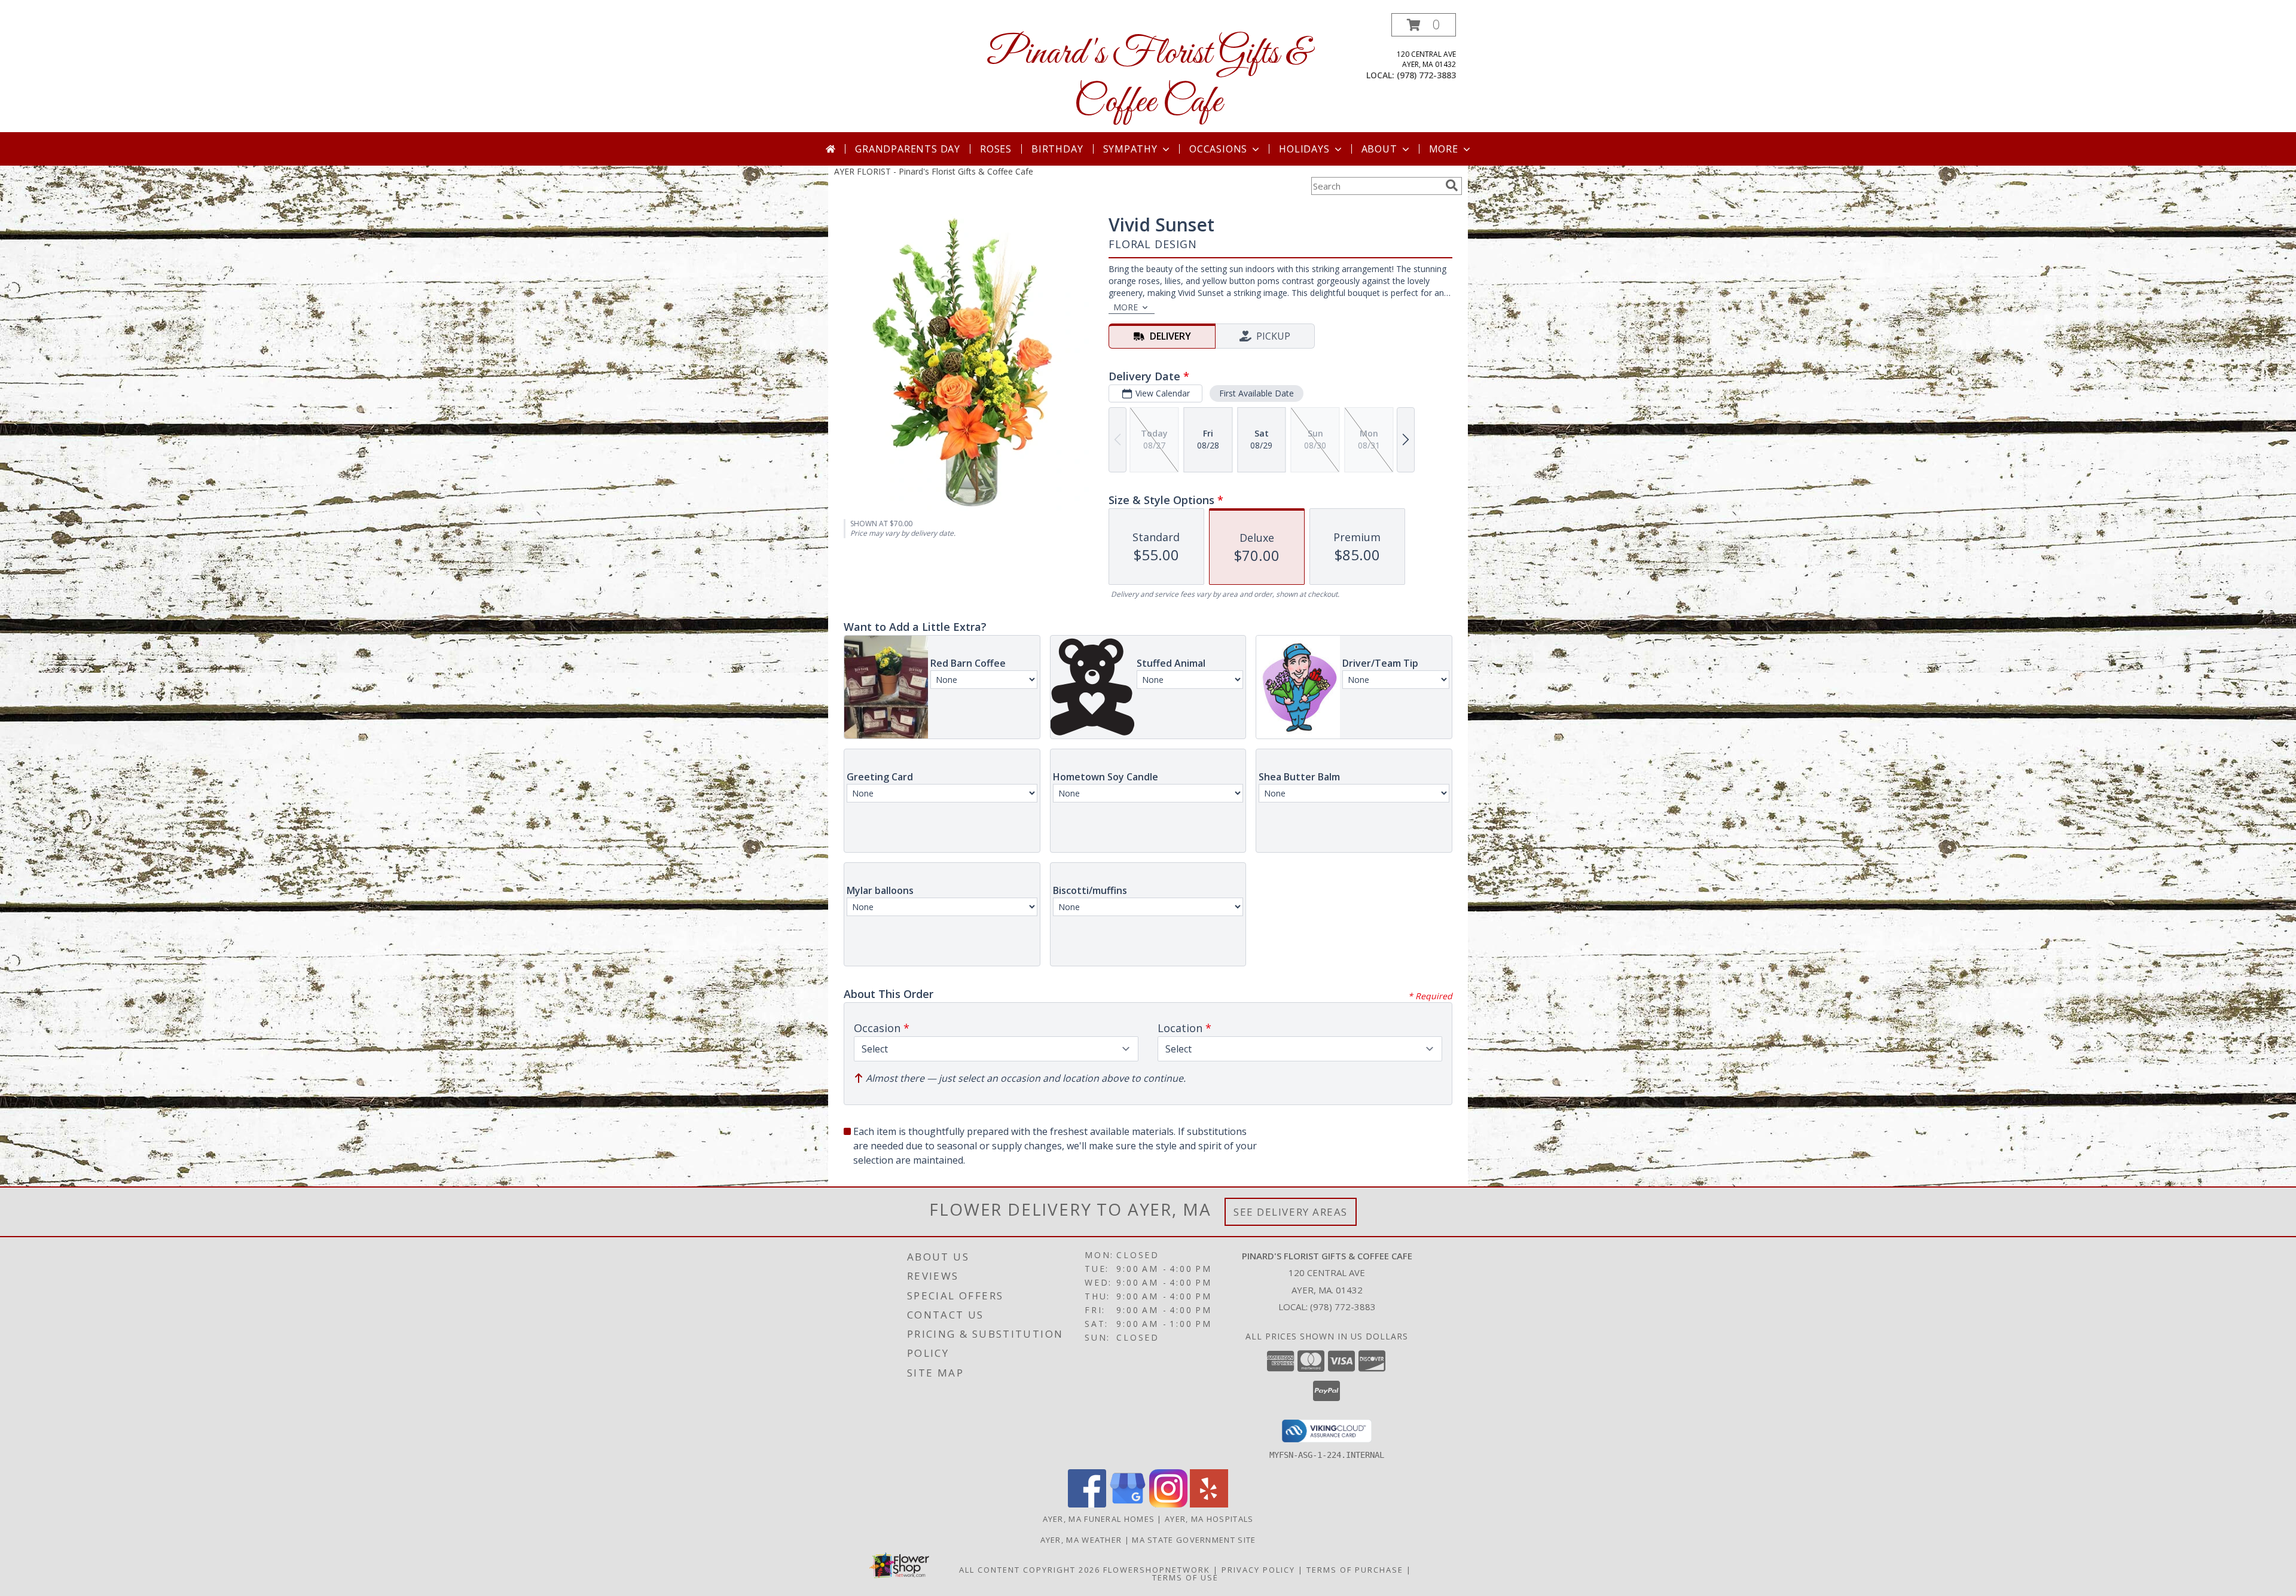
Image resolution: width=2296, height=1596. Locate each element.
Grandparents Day (908, 149)
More (1444, 149)
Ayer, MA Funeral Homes (1099, 1519)
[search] (1452, 185)
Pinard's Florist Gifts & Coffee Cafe (1148, 78)
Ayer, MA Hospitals (1209, 1519)
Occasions (1218, 149)
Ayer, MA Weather (1081, 1540)
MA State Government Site (1194, 1540)
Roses (996, 149)
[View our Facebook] (1087, 1504)
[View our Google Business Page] (1128, 1504)
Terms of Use (1185, 1577)
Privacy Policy (1258, 1570)
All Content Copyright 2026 (1030, 1570)
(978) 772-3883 (1426, 75)
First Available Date (1257, 393)
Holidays (1304, 149)
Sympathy (1130, 149)
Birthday (1057, 149)
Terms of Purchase (1355, 1570)
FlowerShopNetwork (1157, 1570)
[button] (1424, 25)
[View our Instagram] (1168, 1504)
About (1379, 149)
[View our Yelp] (1209, 1504)
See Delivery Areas (1291, 1212)
